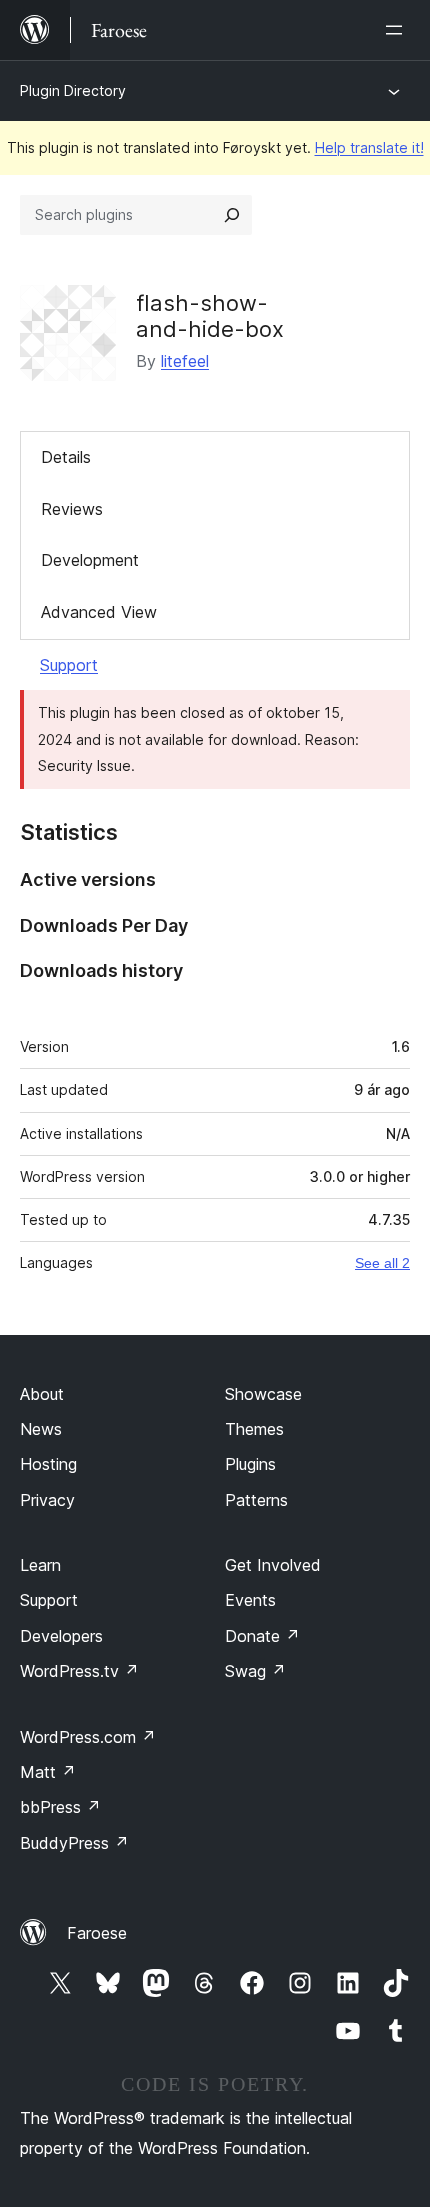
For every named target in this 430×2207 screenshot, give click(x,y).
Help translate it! (369, 147)
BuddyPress (74, 1843)
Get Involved (273, 1565)
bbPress (60, 1807)
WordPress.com (88, 1737)
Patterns (256, 1500)
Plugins (250, 1464)
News (41, 1429)
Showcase (263, 1394)
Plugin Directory (73, 90)
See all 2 (382, 1263)
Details (66, 457)
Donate (262, 1636)
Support (69, 665)
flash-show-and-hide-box (210, 316)
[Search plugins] (232, 215)
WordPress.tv (79, 1671)
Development (90, 560)
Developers (61, 1636)
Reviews (72, 509)
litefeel (185, 361)
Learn (40, 1565)
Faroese (97, 1933)
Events (250, 1600)
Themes (254, 1429)
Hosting (48, 1464)
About (42, 1394)
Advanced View (99, 612)
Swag (255, 1671)
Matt (48, 1772)
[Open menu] (398, 30)
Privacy (47, 1500)
